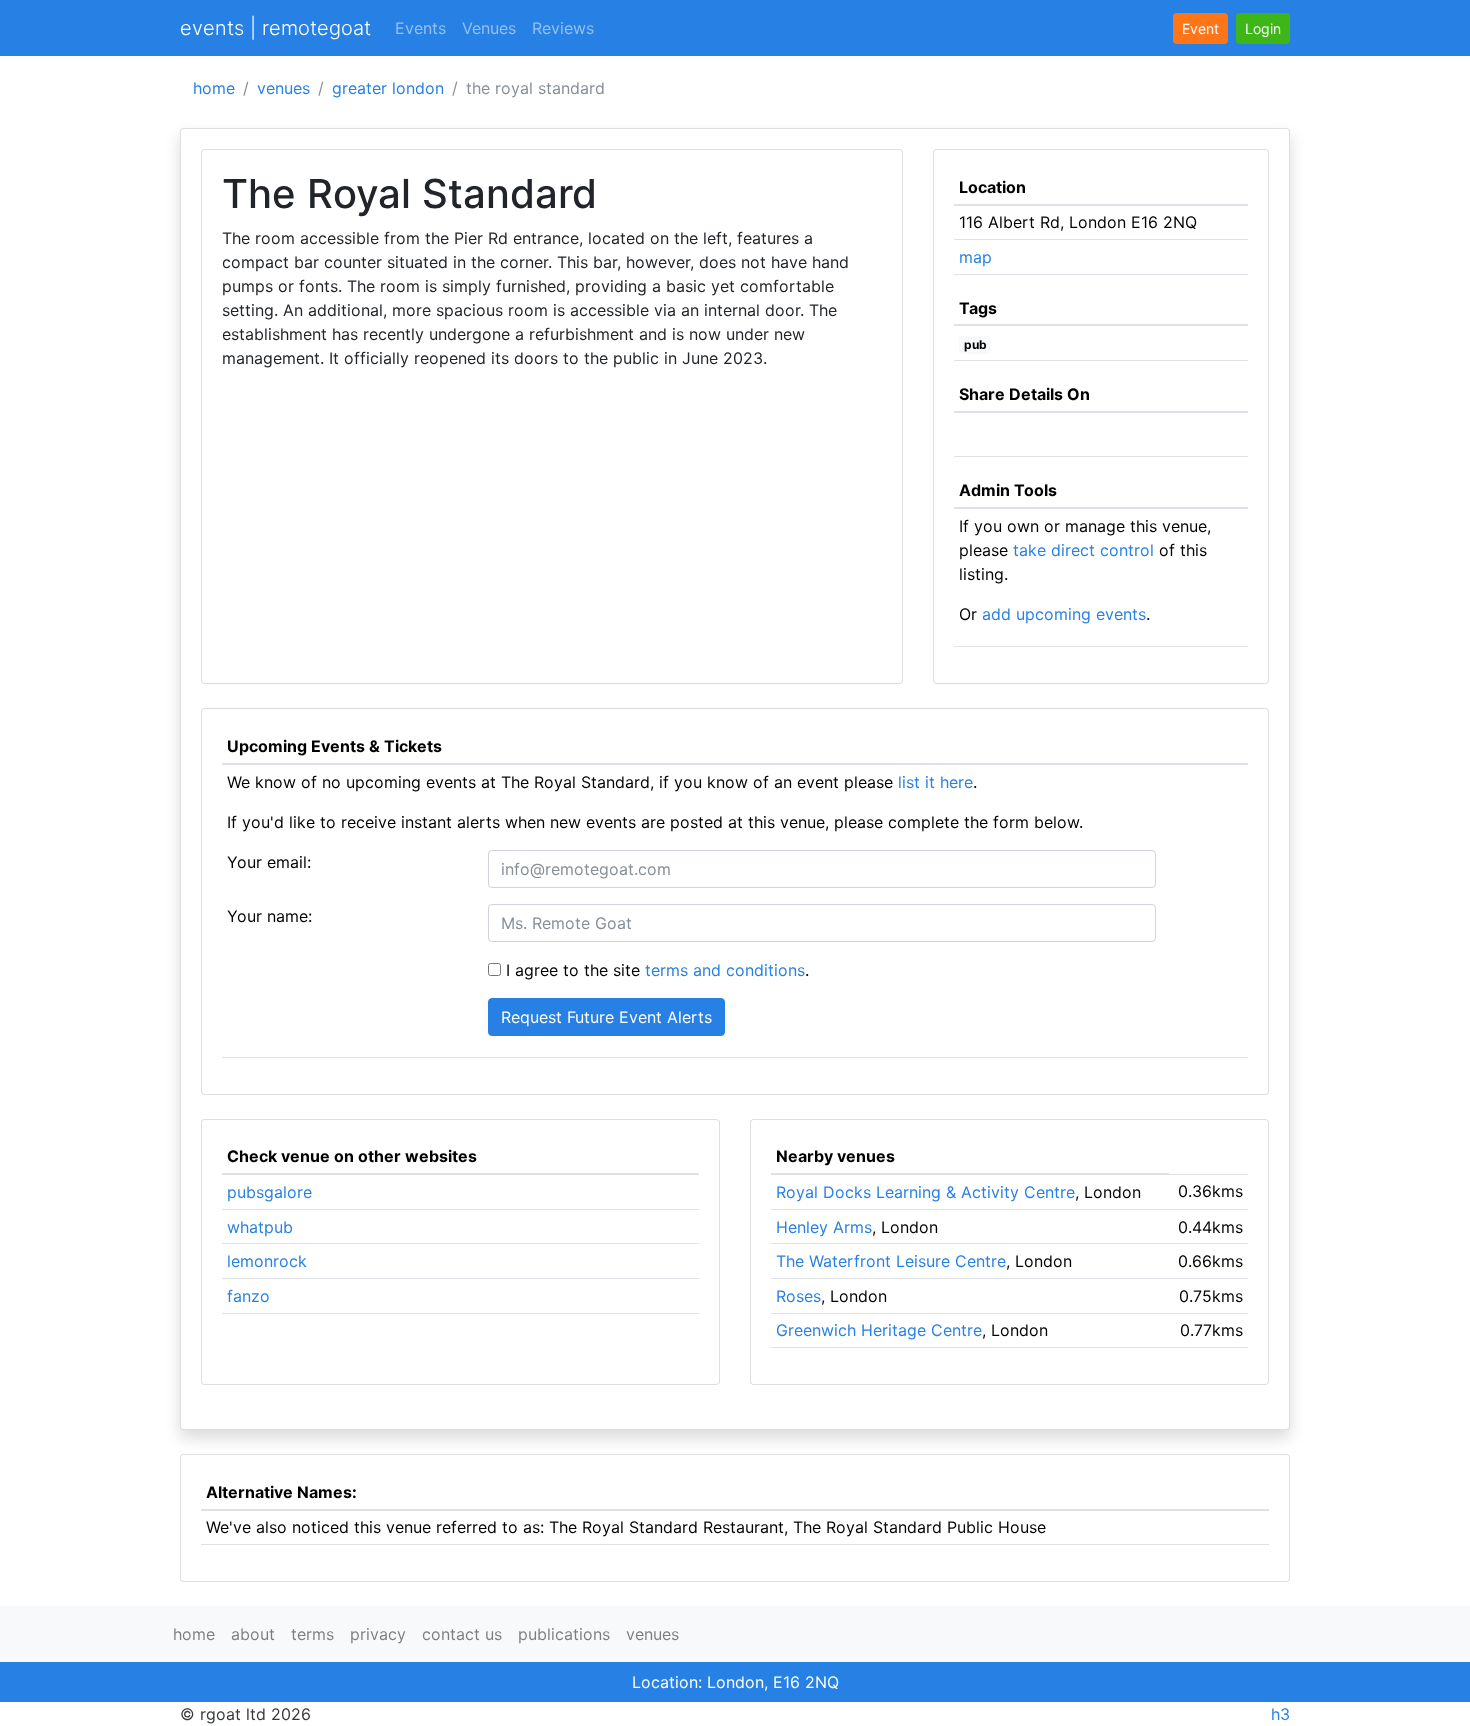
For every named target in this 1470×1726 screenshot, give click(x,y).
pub (975, 344)
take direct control (1083, 550)
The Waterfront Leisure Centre (891, 1261)
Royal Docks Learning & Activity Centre (925, 1192)
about (253, 1634)
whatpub (260, 1227)
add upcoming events (1064, 614)
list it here (935, 782)
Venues (489, 28)
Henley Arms (824, 1227)
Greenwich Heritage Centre (879, 1330)
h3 (1280, 1714)
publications (564, 1634)
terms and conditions (725, 970)
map (975, 257)
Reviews (563, 28)
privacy (378, 1634)
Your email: (269, 862)
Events (420, 28)
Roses (798, 1296)
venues (283, 88)
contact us (462, 1634)
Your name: (269, 916)
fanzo (248, 1296)
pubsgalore (269, 1192)
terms (312, 1634)
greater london (388, 88)
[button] (1263, 28)
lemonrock (267, 1261)
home (214, 88)
